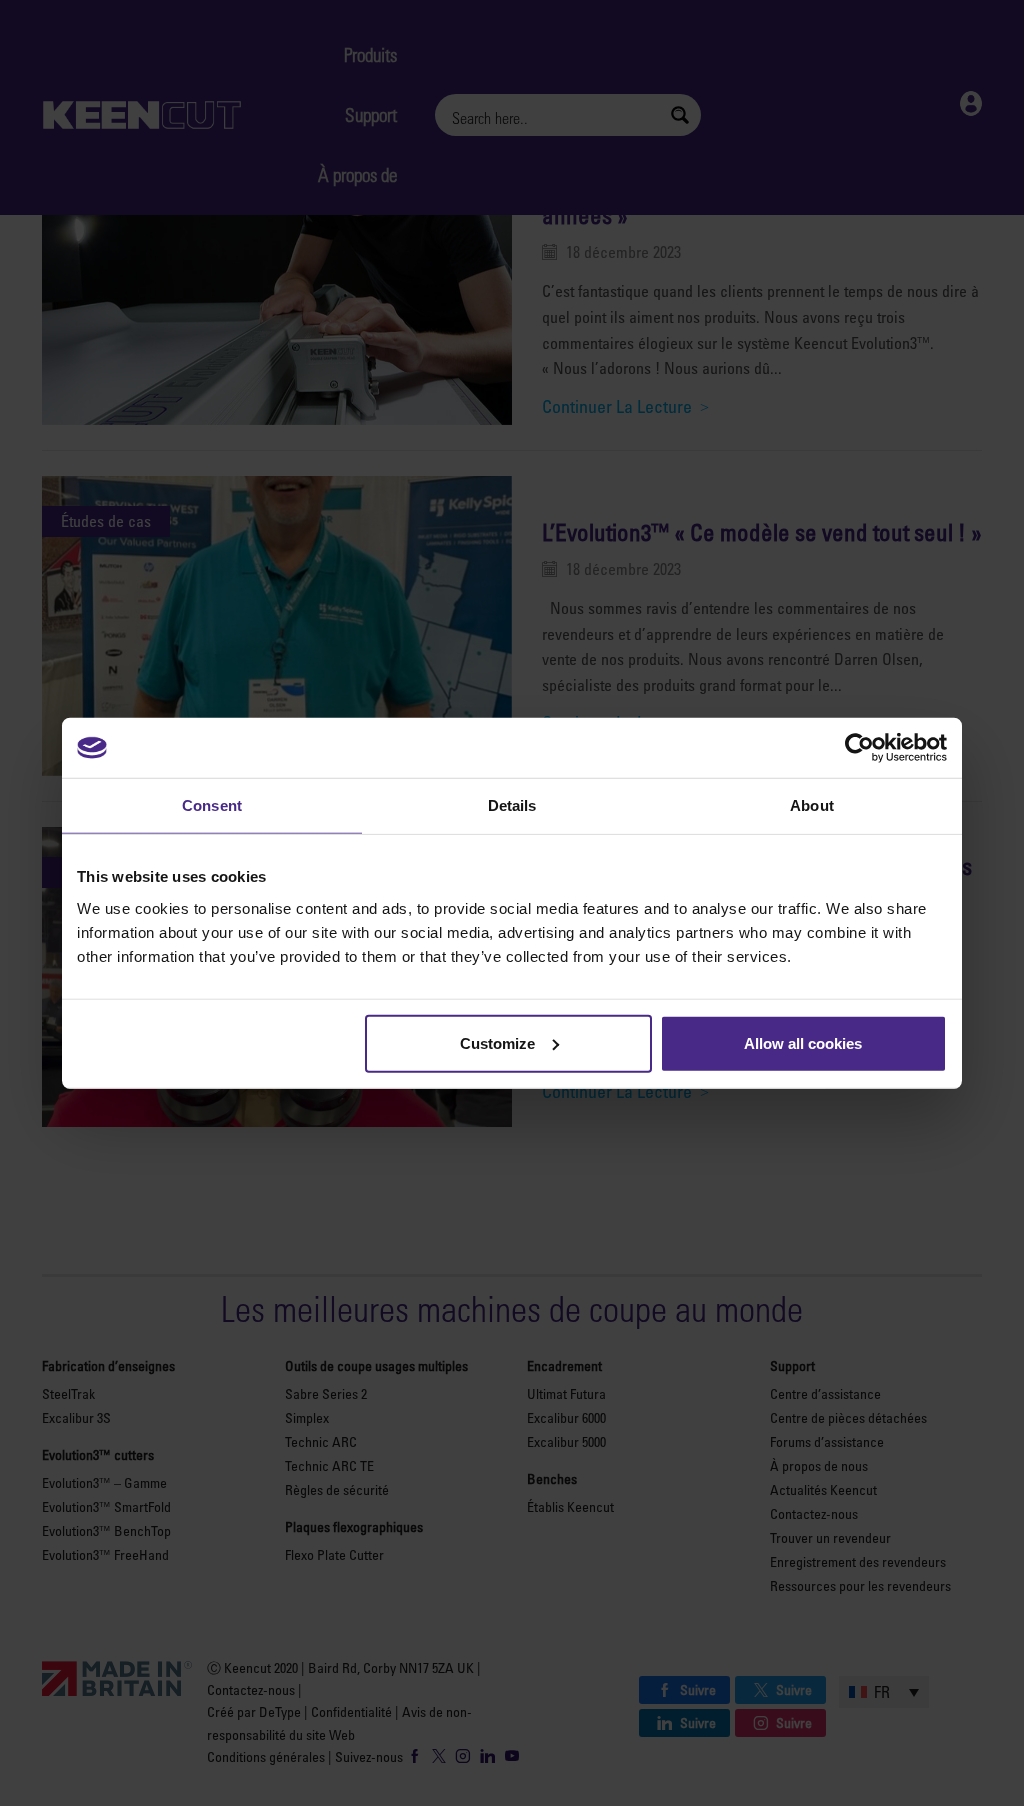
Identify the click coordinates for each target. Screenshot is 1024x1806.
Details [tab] (512, 805)
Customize (497, 1042)
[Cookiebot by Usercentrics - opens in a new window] (859, 748)
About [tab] (812, 805)
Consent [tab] (212, 805)
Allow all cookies (803, 1042)
